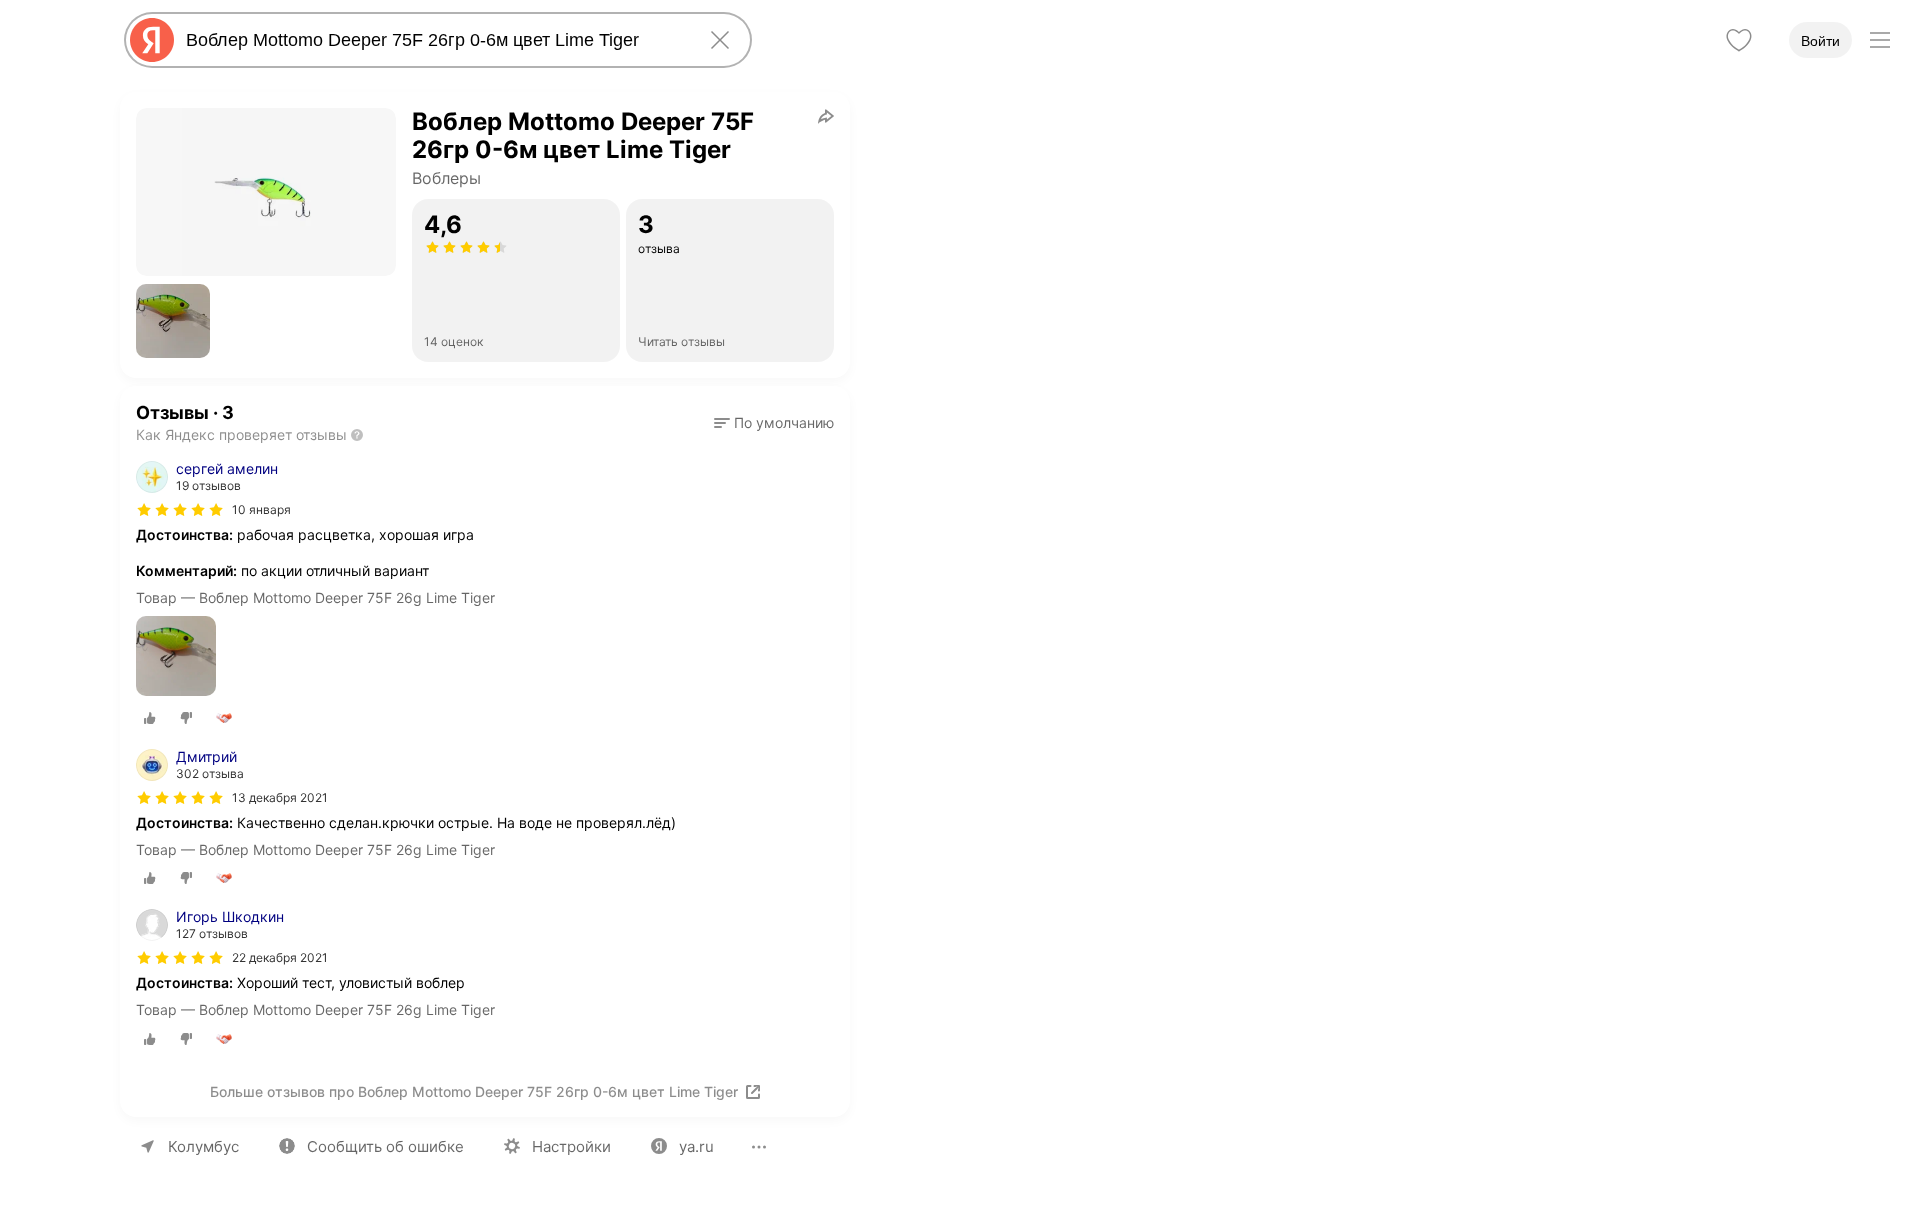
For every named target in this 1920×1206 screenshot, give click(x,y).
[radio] (150, 718)
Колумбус (203, 1146)
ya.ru (696, 1146)
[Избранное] (1739, 40)
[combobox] (434, 40)
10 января (261, 509)
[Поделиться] (826, 116)
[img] (180, 510)
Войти (1820, 41)
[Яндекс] (152, 40)
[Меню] (1880, 40)
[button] (173, 321)
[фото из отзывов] (176, 657)
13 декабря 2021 (280, 797)
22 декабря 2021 (280, 957)
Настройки (571, 1146)
